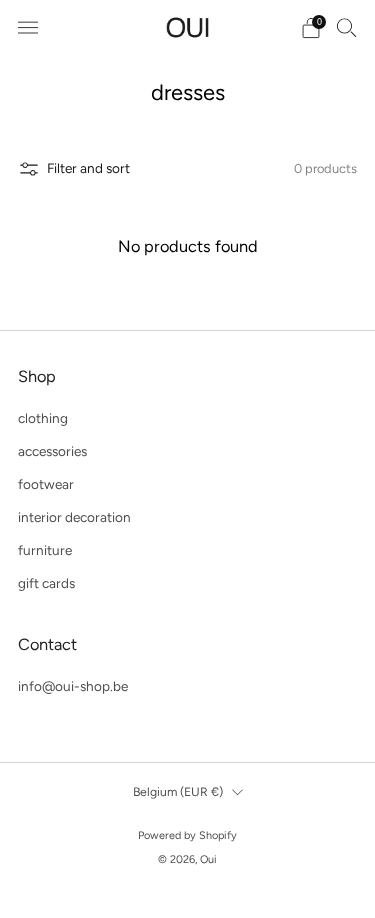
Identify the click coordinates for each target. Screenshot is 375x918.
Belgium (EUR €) (178, 791)
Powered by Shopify (187, 835)
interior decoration (74, 517)
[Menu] (28, 28)
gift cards (46, 583)
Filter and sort (88, 168)
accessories (52, 451)
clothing (43, 418)
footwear (46, 484)
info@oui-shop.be (73, 686)
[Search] (347, 27)
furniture (45, 550)
